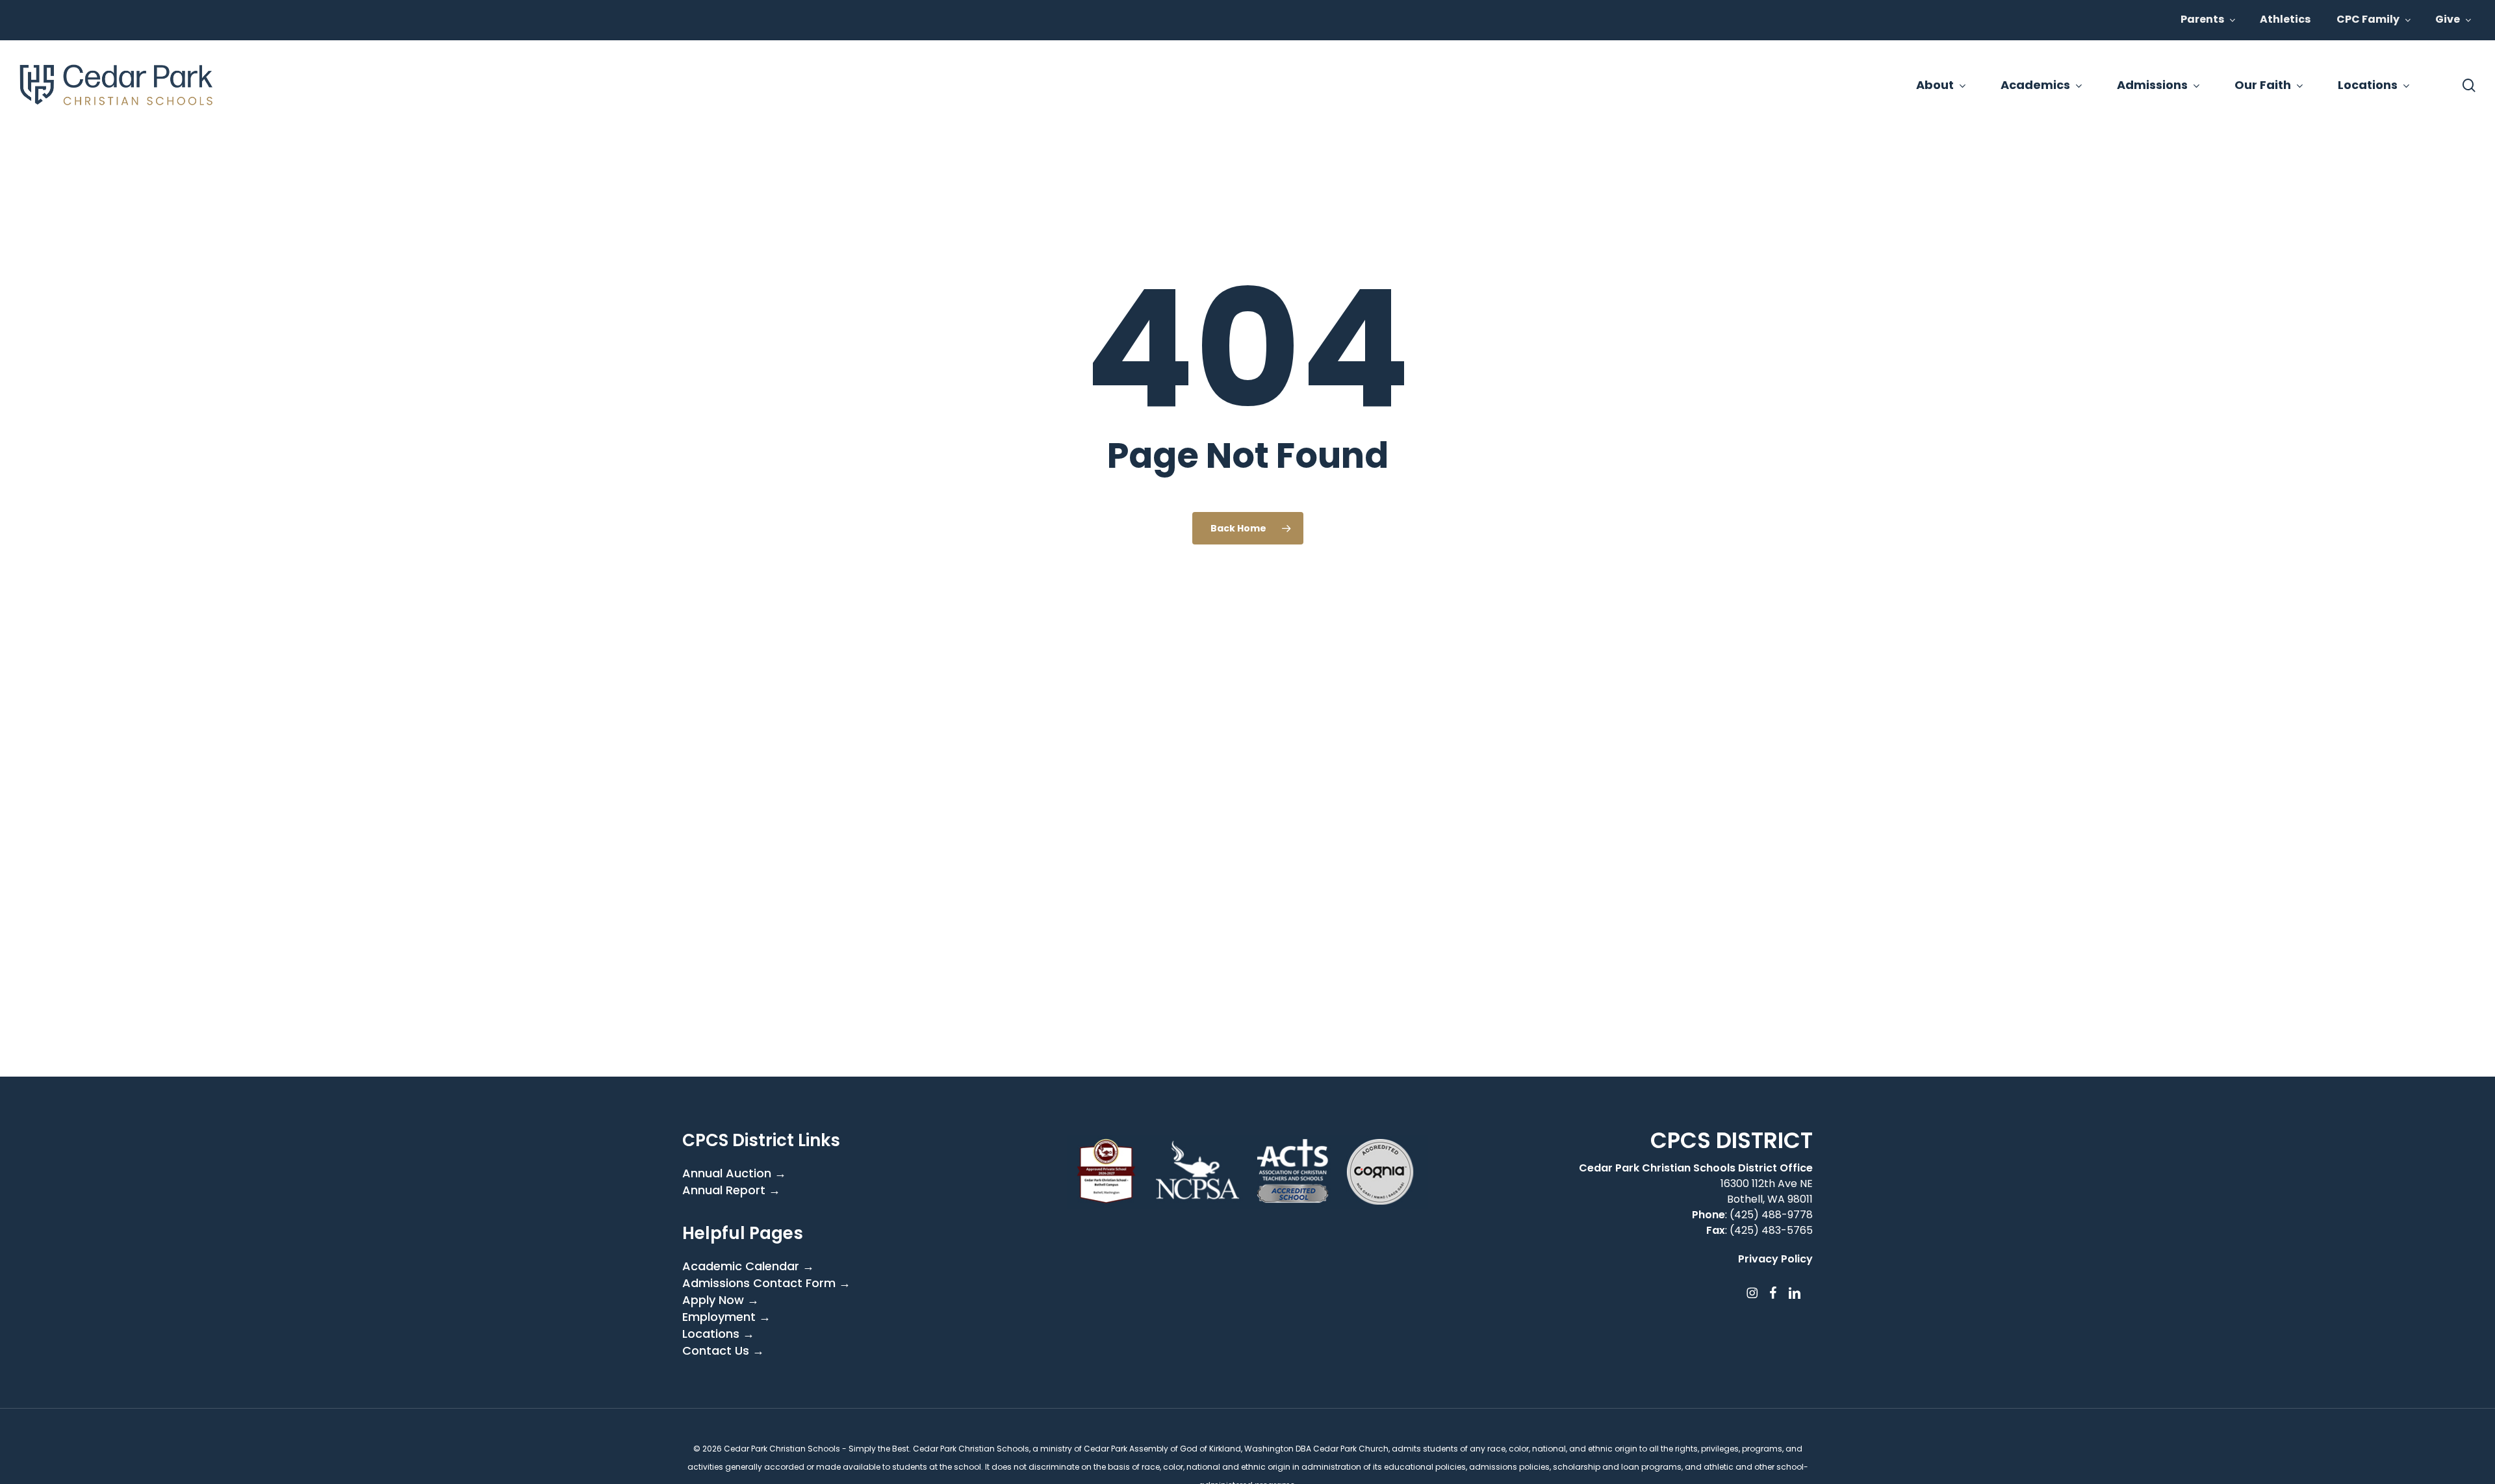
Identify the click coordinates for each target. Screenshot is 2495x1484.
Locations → (718, 1334)
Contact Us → (723, 1351)
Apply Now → (721, 1300)
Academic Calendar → (748, 1266)
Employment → (726, 1317)
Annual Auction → (734, 1173)
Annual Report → (731, 1190)
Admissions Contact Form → (766, 1283)
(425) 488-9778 (1771, 1215)
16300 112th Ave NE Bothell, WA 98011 (1767, 1191)
